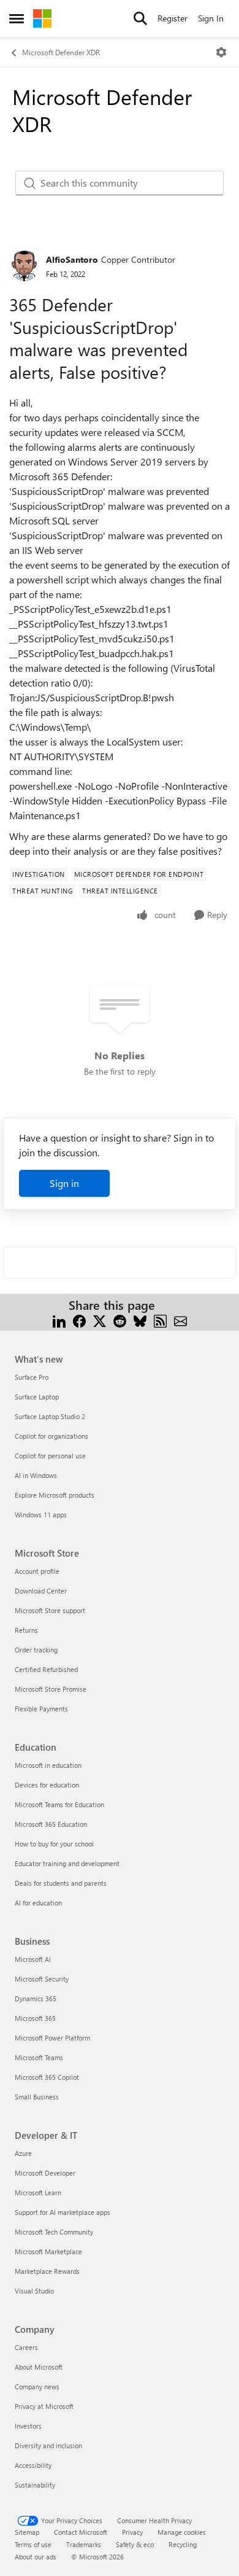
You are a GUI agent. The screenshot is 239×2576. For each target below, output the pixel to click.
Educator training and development (67, 1863)
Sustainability (35, 2485)
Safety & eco (135, 2544)
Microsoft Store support (50, 1610)
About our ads (36, 2557)
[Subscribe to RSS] (160, 1320)
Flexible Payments (41, 1709)
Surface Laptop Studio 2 (50, 1416)
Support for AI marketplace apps (63, 2212)
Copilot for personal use (50, 1456)
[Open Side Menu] (17, 18)
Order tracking (36, 1650)
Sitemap (27, 2532)
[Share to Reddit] (120, 1320)
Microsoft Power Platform (52, 2038)
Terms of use (33, 2544)
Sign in (64, 1183)
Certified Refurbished (46, 1669)
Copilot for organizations (51, 1436)
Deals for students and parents (61, 1883)
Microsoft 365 (35, 2018)
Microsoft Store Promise (51, 1689)
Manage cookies (182, 2532)
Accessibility (33, 2465)
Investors (28, 2426)
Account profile (37, 1571)
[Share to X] (100, 1320)
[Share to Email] (180, 1320)
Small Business (37, 2097)
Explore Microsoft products (55, 1495)
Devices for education (47, 1785)
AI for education (38, 1903)
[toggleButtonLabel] (221, 52)
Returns (26, 1630)
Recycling (183, 2544)
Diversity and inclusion (48, 2446)
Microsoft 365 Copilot (47, 2077)
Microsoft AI (33, 1959)
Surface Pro (32, 1377)
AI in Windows (36, 1475)
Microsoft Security (42, 1979)
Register (173, 18)
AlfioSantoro (72, 259)
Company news (37, 2387)
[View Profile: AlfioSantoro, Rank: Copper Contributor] (25, 266)
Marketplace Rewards (47, 2271)
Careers (26, 2347)
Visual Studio (34, 2291)
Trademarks (84, 2544)
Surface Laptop (37, 1397)
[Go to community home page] (42, 18)
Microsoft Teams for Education (59, 1804)
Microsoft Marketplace (48, 2251)
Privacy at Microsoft (44, 2406)
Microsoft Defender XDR (61, 52)
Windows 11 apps (41, 1515)
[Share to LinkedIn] (59, 1320)
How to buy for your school (54, 1844)
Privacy (132, 2532)
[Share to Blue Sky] (140, 1320)
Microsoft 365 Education (51, 1824)
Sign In (211, 18)
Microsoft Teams (39, 2057)
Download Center (41, 1591)
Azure (23, 2153)
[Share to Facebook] (79, 1320)
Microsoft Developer (45, 2173)
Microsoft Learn (38, 2193)
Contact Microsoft (81, 2532)
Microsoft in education (48, 1765)
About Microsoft (39, 2367)
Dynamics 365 (36, 1998)
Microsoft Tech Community (54, 2232)
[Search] (140, 18)
